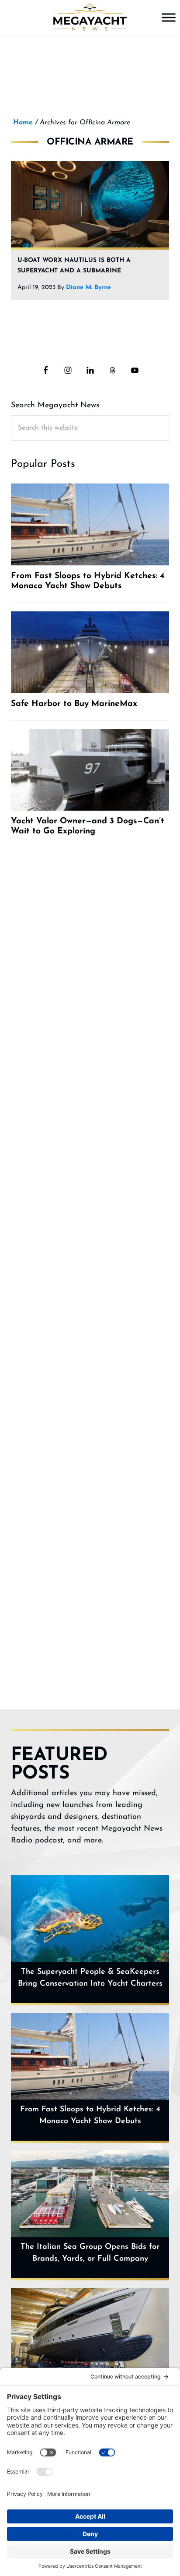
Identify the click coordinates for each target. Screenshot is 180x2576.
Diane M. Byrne (88, 288)
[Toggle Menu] (169, 17)
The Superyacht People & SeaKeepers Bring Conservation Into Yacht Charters (90, 1978)
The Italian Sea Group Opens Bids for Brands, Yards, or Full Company (90, 2253)
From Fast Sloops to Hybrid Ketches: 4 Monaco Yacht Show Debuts (90, 2115)
